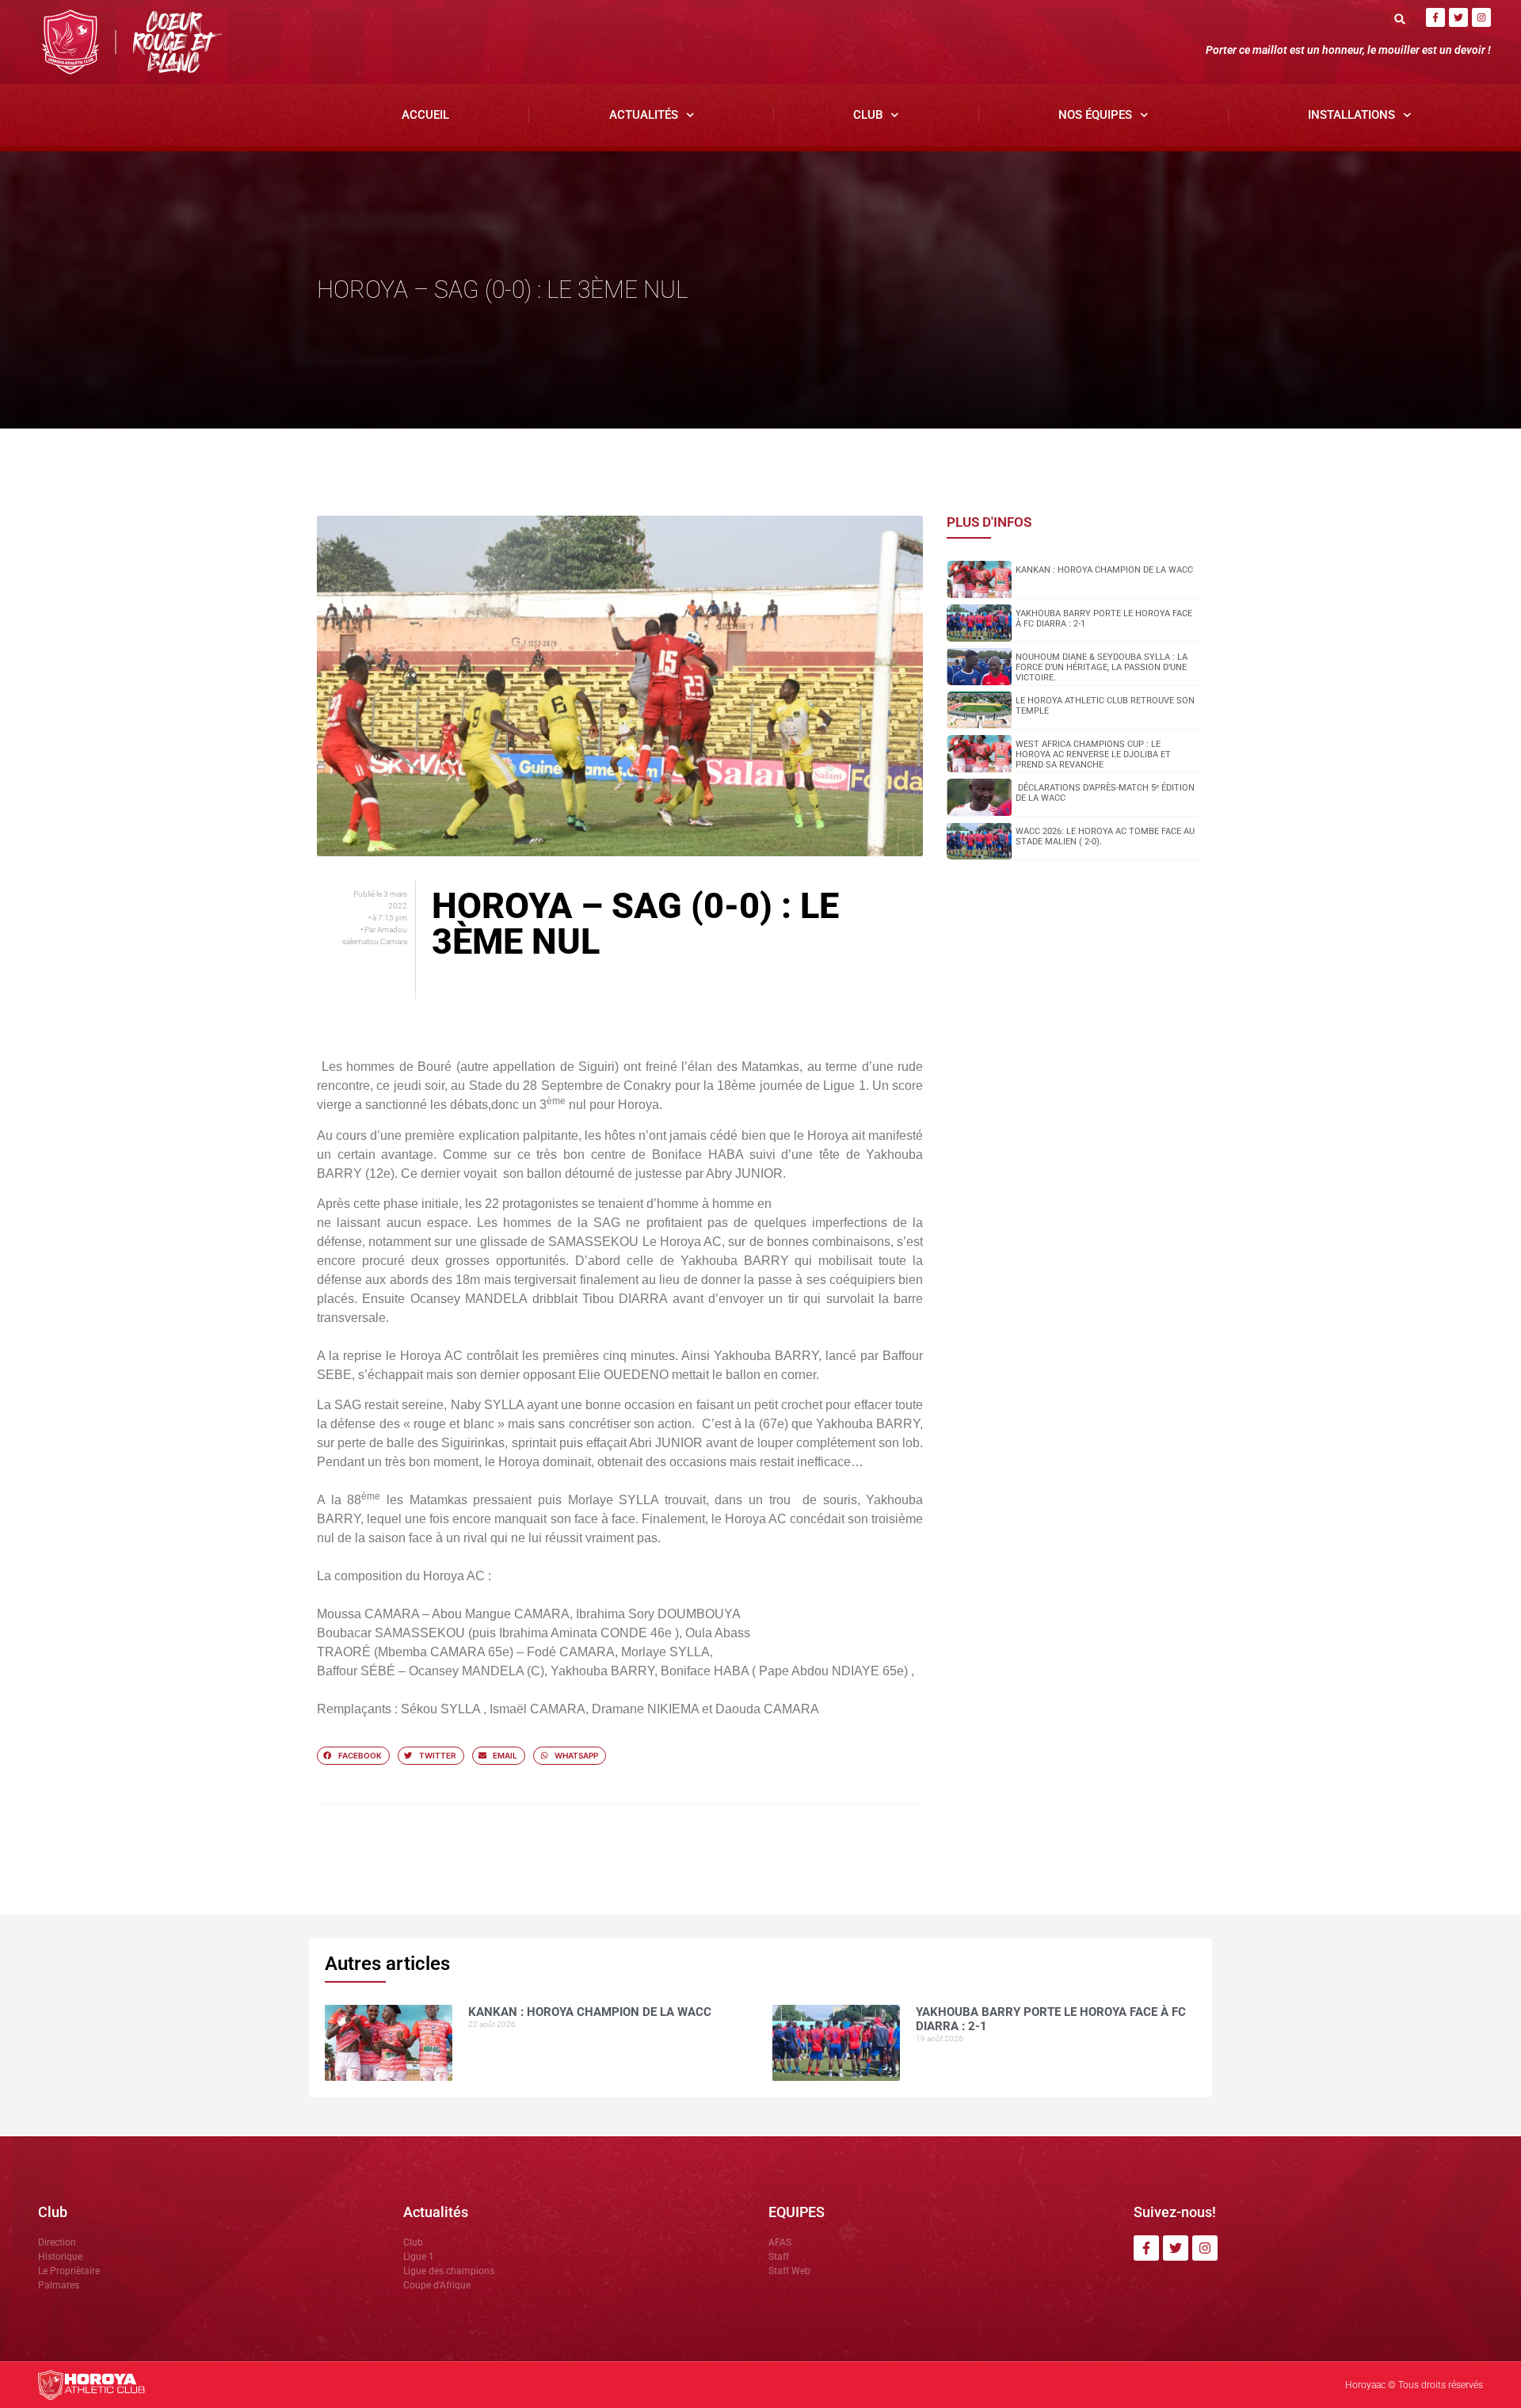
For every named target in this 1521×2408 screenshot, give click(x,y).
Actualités (644, 115)
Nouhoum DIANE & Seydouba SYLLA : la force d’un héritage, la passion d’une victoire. (1102, 667)
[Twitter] (1458, 17)
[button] (1400, 19)
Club (868, 115)
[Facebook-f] (1435, 17)
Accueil (425, 115)
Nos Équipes (1095, 115)
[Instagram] (1481, 17)
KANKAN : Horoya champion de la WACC (1104, 570)
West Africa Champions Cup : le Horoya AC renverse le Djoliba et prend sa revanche (1093, 754)
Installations (1351, 115)
